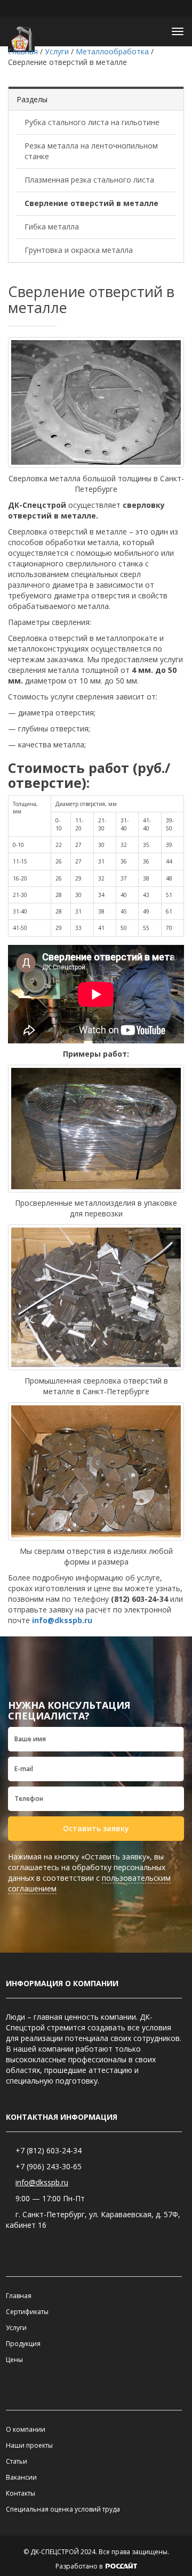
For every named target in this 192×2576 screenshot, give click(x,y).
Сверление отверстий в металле (91, 203)
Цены (14, 2360)
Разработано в (80, 2566)
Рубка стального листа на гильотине (92, 122)
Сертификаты (27, 2312)
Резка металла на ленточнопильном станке (91, 151)
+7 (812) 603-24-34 (49, 2150)
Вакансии (21, 2477)
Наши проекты (29, 2445)
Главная (19, 2296)
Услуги (16, 2328)
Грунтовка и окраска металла (79, 250)
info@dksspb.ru (61, 1620)
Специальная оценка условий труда (63, 2509)
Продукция (23, 2344)
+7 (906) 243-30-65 (49, 2166)
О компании (26, 2429)
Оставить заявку (96, 1828)
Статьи (17, 2461)
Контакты (21, 2493)
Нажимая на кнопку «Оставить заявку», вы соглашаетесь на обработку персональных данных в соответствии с (89, 1873)
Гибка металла (52, 227)
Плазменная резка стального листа (89, 180)
